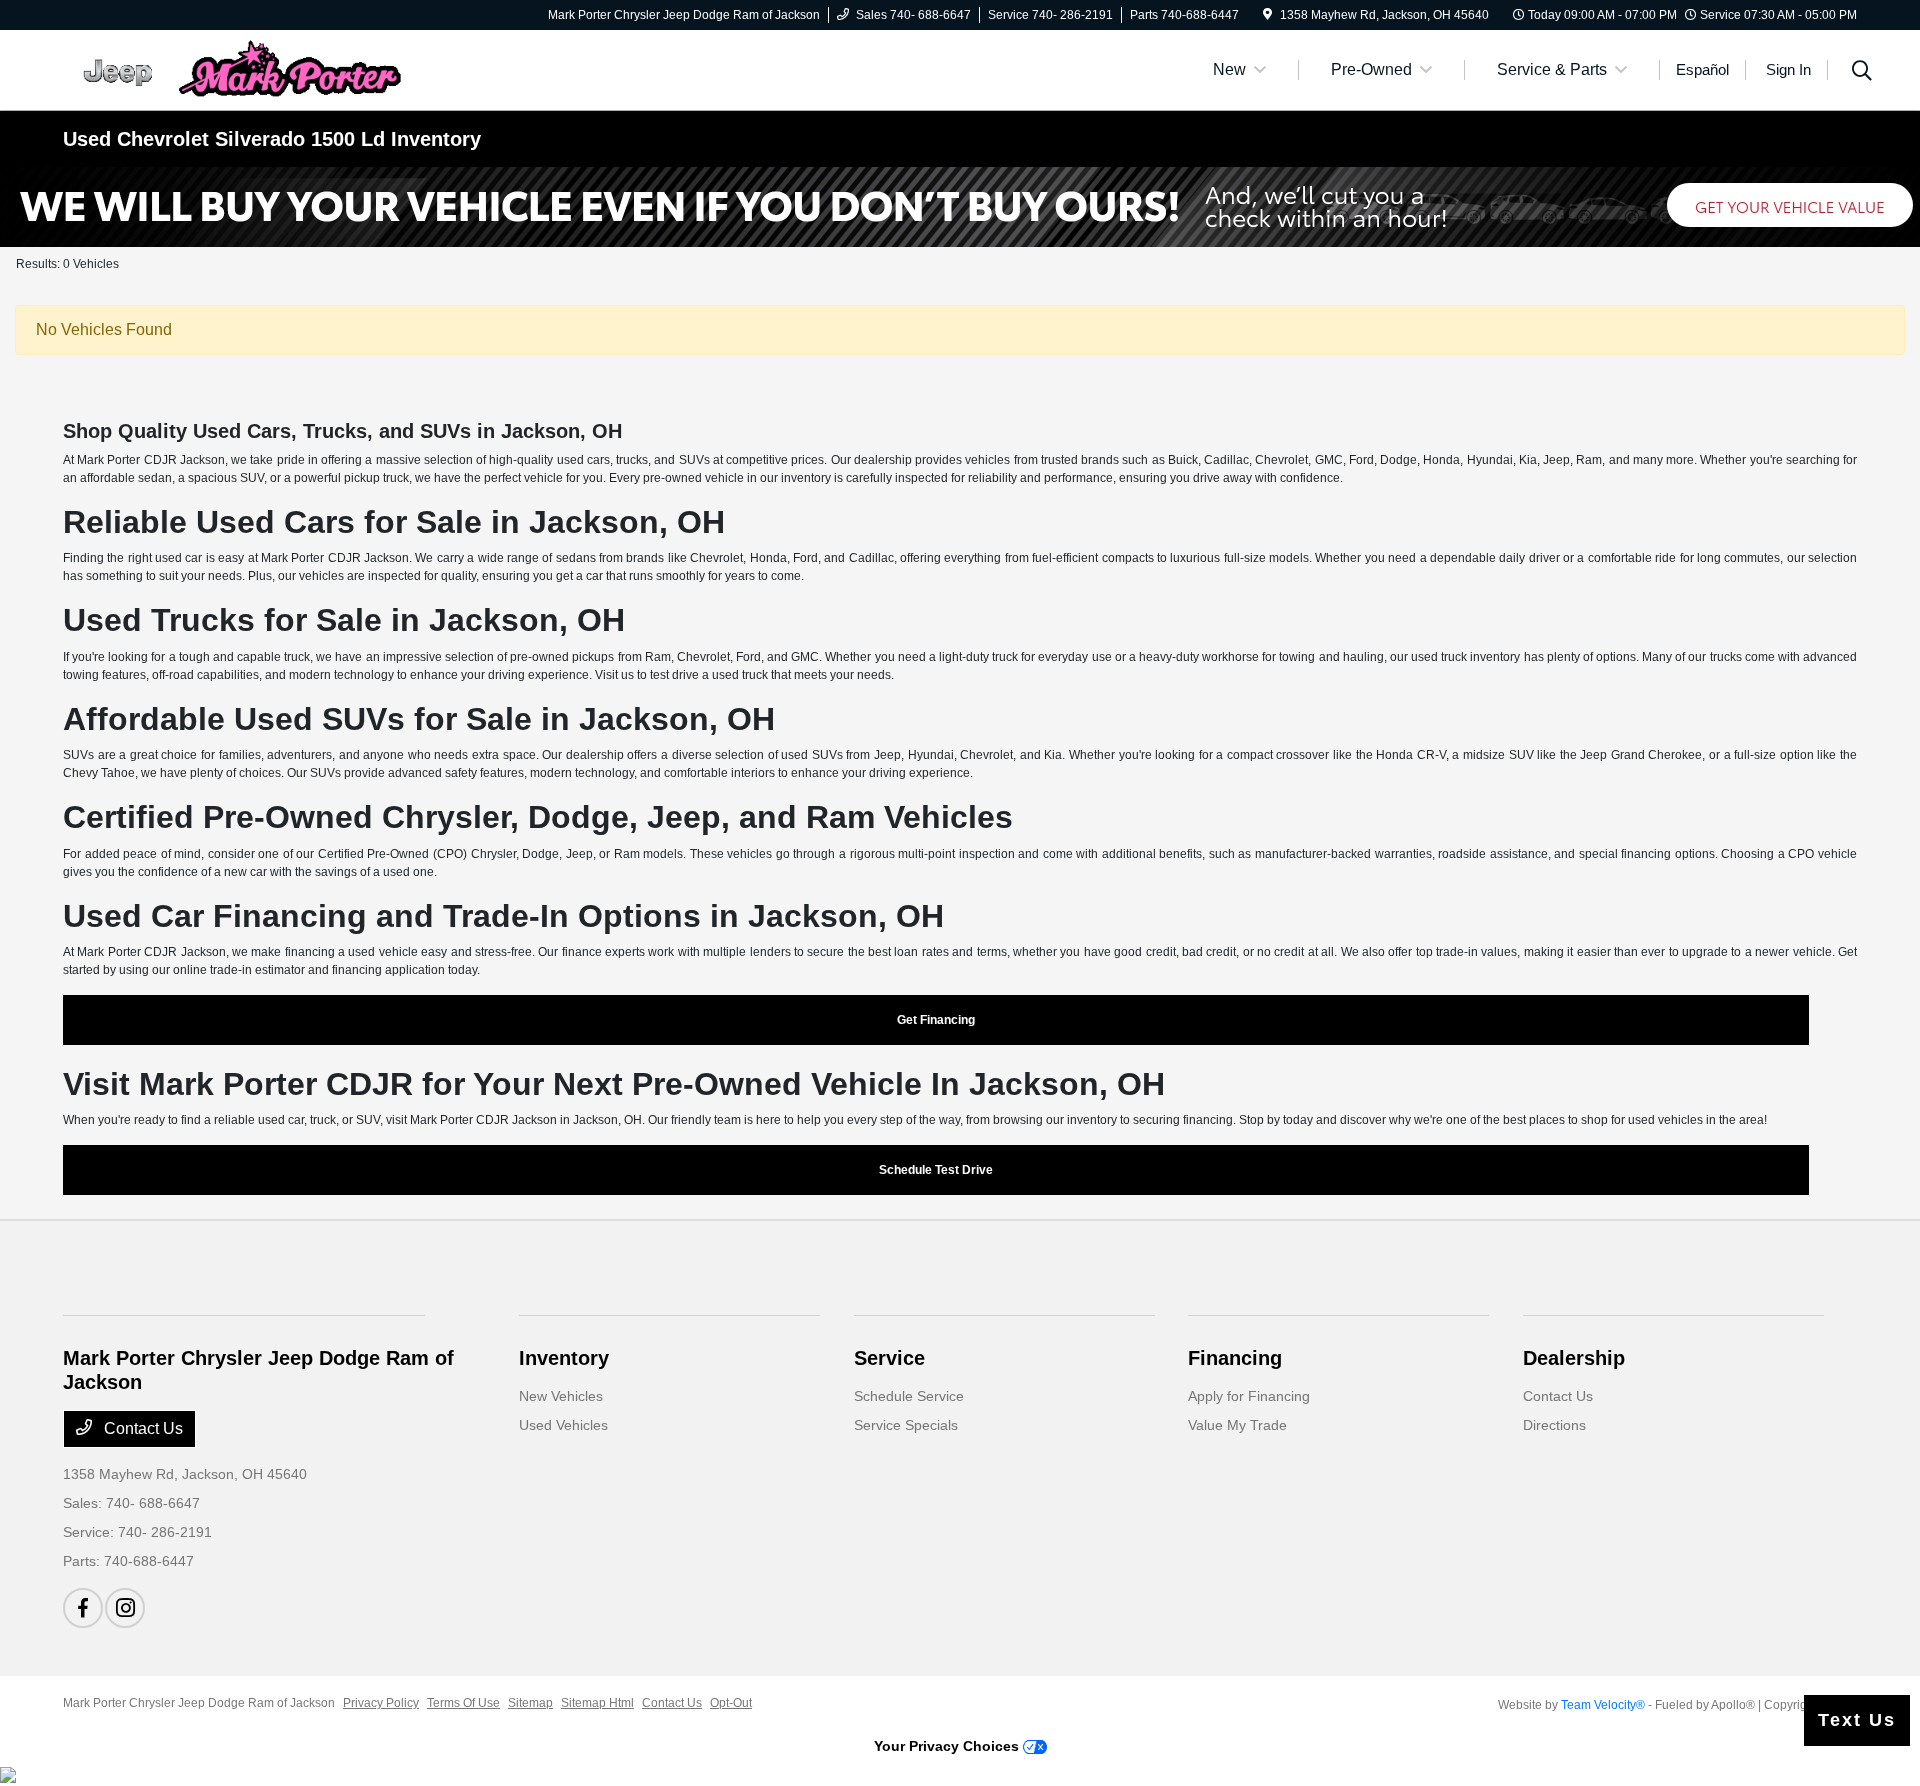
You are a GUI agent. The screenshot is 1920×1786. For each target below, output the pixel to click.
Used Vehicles (563, 1425)
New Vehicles (561, 1396)
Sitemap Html (597, 1703)
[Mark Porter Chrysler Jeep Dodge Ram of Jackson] (235, 68)
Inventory (564, 1358)
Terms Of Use (463, 1703)
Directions (1554, 1425)
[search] (1862, 73)
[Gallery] (960, 207)
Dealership (1574, 1358)
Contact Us (141, 1428)
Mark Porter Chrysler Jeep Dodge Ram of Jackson (199, 1703)
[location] (1267, 15)
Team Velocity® (1603, 1705)
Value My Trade (1237, 1425)
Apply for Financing (1249, 1396)
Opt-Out (731, 1703)
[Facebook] (83, 1608)
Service (889, 1358)
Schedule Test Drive (936, 1170)
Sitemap (530, 1703)
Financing (1235, 1358)
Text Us (1857, 1720)
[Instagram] (125, 1608)
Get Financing (936, 1020)
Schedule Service (909, 1396)
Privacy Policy (381, 1703)
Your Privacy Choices (948, 1746)
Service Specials (906, 1425)
